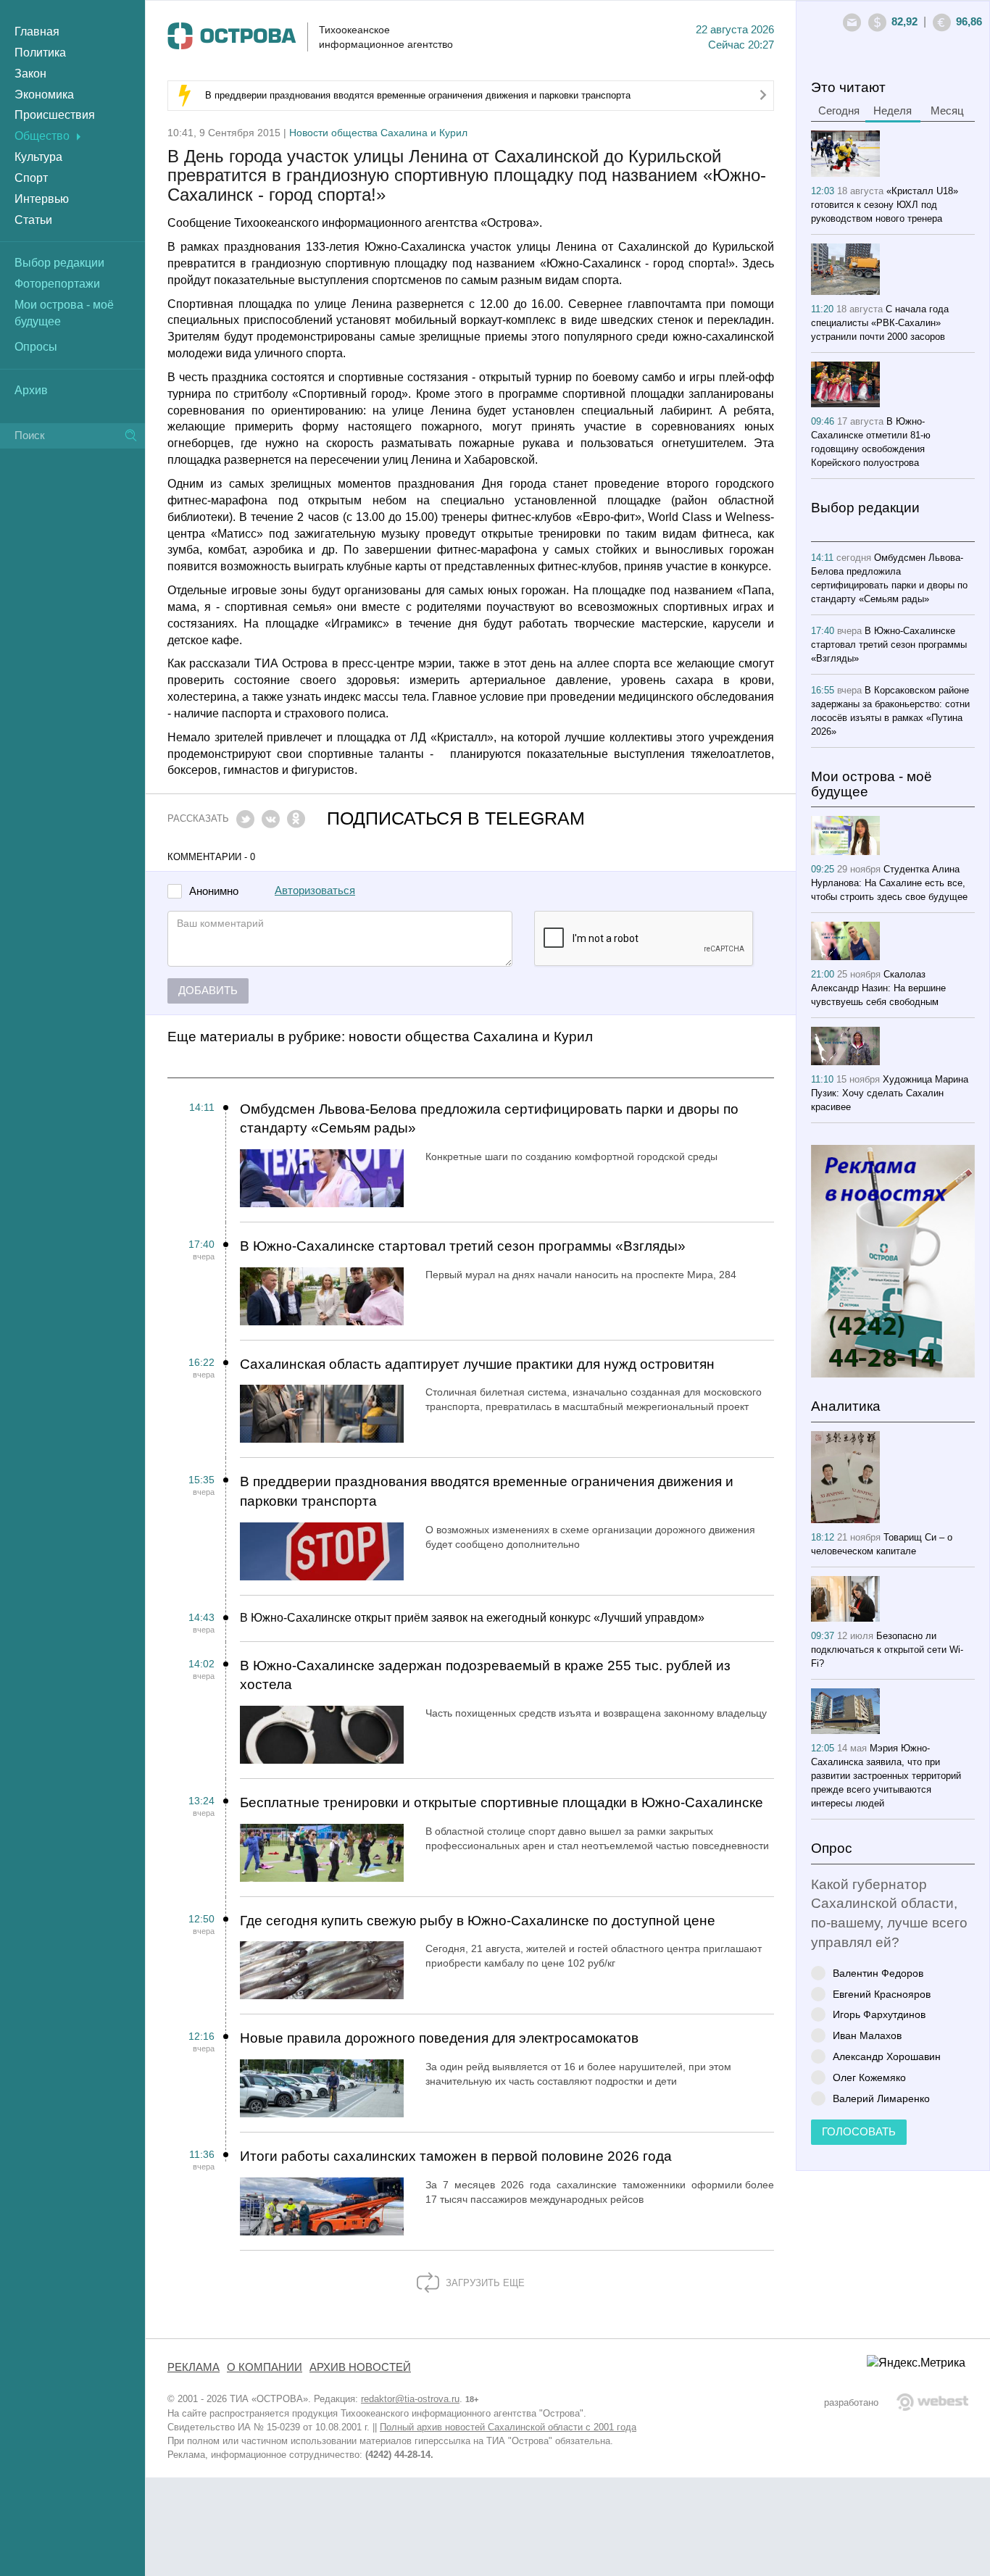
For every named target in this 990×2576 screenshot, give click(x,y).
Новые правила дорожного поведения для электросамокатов (439, 2038)
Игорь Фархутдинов (879, 2014)
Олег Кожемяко (869, 2077)
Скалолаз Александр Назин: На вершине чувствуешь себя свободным (878, 988)
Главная (37, 32)
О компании (265, 2367)
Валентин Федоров (878, 1973)
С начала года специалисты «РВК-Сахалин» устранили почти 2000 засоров (880, 323)
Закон (30, 74)
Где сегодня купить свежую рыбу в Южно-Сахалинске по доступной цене (478, 1921)
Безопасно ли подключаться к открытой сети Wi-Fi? (887, 1650)
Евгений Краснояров (882, 1994)
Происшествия (55, 115)
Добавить (208, 991)
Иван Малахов (867, 2035)
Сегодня (839, 111)
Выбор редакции (59, 263)
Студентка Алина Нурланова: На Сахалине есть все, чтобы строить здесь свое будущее (889, 883)
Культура (38, 157)
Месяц (947, 111)
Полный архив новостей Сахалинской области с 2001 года (508, 2427)
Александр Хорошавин (887, 2056)
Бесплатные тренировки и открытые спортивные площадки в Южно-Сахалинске (502, 1802)
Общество (42, 136)
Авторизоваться (315, 891)
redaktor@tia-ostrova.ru (410, 2399)
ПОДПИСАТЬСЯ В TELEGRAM (456, 818)
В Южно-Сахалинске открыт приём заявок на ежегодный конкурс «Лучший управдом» (472, 1618)
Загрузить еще (484, 2283)
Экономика (44, 95)
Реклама (194, 2367)
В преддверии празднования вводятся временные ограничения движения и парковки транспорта (418, 95)
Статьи (33, 220)
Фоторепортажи (57, 284)
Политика (40, 53)
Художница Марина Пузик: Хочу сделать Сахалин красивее (890, 1093)
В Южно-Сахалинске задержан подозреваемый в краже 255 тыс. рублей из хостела (485, 1675)
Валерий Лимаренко (881, 2098)
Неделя (893, 111)
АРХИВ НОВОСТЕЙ (360, 2367)
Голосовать (859, 2132)
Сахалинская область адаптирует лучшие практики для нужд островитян (477, 1364)
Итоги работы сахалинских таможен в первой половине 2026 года (456, 2156)
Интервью (42, 199)
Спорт (31, 178)
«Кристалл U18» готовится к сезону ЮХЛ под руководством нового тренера (885, 205)
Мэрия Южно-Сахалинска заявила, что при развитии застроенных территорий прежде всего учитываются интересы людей (886, 1776)
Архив (31, 390)
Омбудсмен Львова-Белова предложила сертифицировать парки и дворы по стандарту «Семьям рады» (489, 1119)
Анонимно (214, 892)
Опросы (36, 347)
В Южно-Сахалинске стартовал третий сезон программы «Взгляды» (463, 1246)
